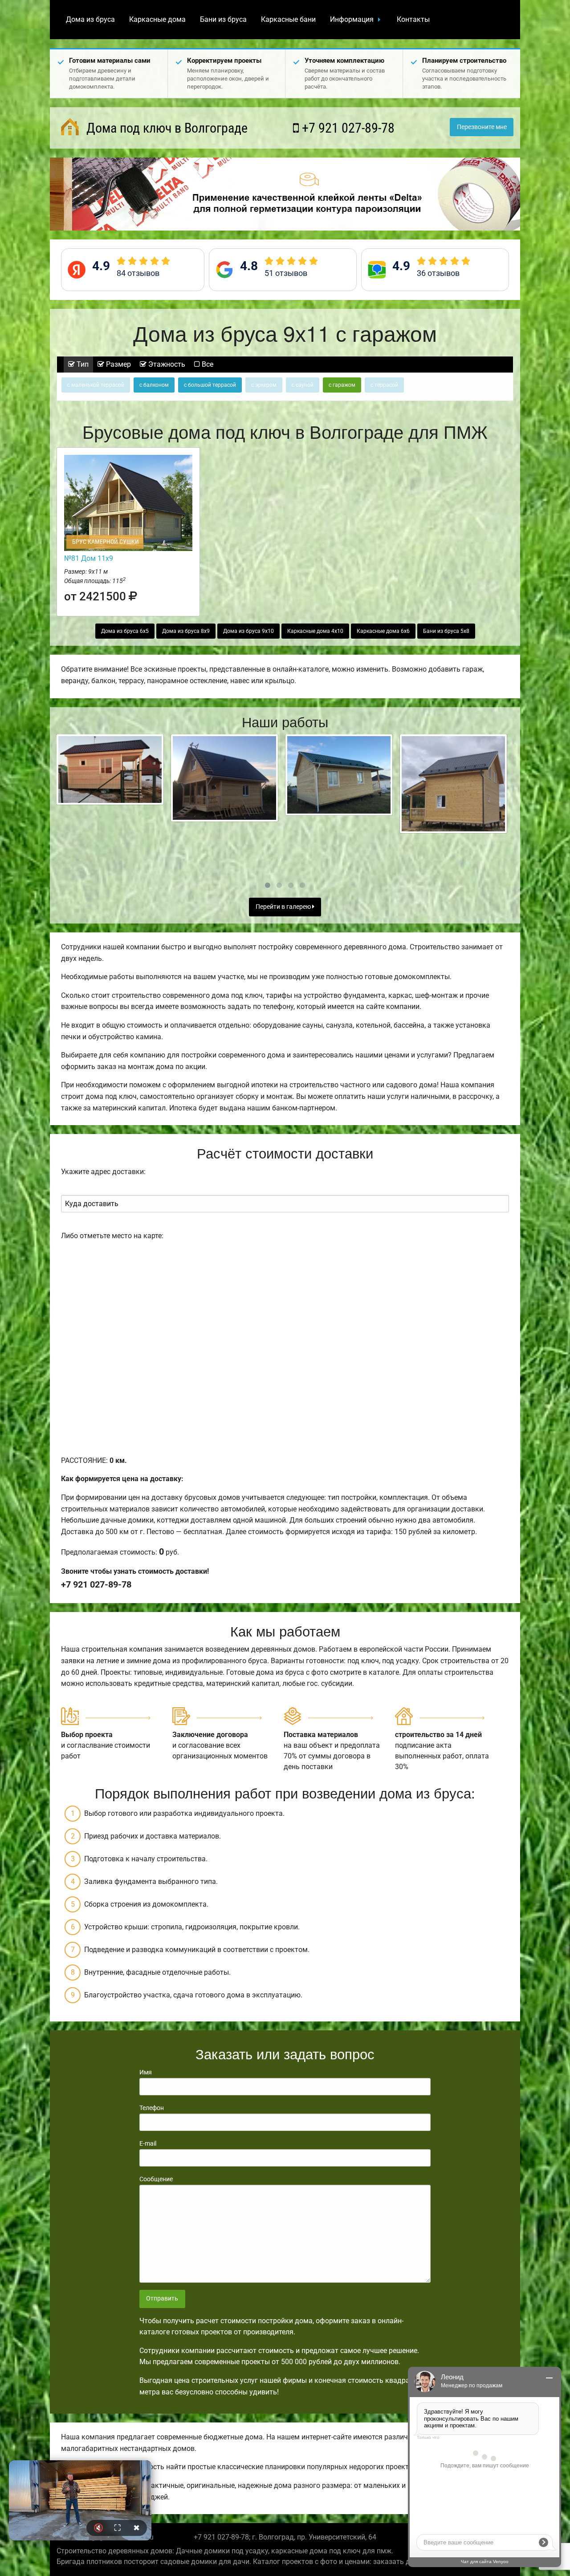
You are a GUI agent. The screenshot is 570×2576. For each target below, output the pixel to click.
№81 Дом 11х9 (89, 558)
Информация (352, 19)
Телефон (152, 2108)
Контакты (413, 19)
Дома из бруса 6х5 (125, 631)
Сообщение (156, 2179)
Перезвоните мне (482, 127)
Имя (146, 2072)
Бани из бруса (223, 19)
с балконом (154, 385)
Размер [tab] (118, 364)
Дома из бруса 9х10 (248, 631)
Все (207, 364)
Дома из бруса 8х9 (186, 631)
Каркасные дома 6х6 (383, 631)
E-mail (148, 2143)
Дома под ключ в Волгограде (165, 128)
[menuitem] (90, 20)
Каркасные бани (288, 19)
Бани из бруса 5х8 (446, 631)
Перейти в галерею (284, 907)
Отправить (162, 2299)
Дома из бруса (90, 19)
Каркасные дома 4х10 (315, 631)
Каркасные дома (157, 19)
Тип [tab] (82, 364)
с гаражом (342, 385)
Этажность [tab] (166, 364)
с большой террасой (210, 385)
